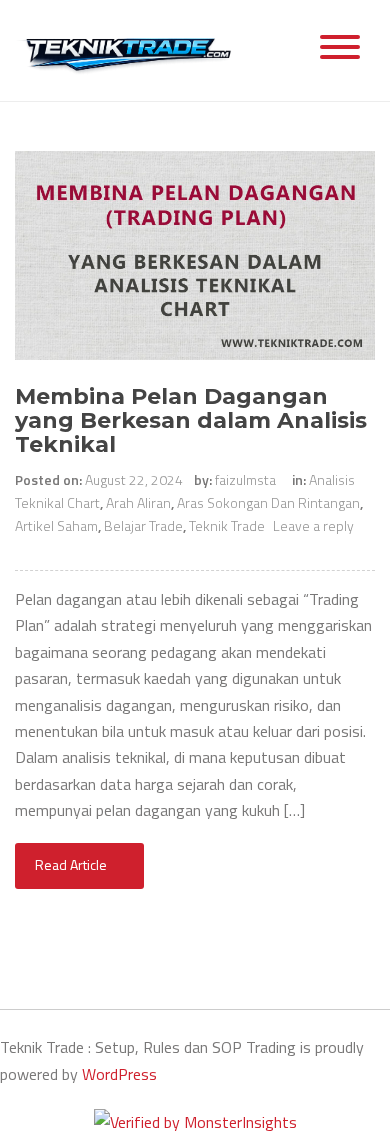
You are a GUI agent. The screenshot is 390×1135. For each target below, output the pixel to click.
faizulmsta (245, 479)
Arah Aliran (138, 502)
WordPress (119, 1074)
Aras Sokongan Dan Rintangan (268, 502)
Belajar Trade (143, 525)
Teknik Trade (227, 525)
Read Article (72, 864)
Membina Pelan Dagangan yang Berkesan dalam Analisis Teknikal (191, 420)
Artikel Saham (56, 525)
